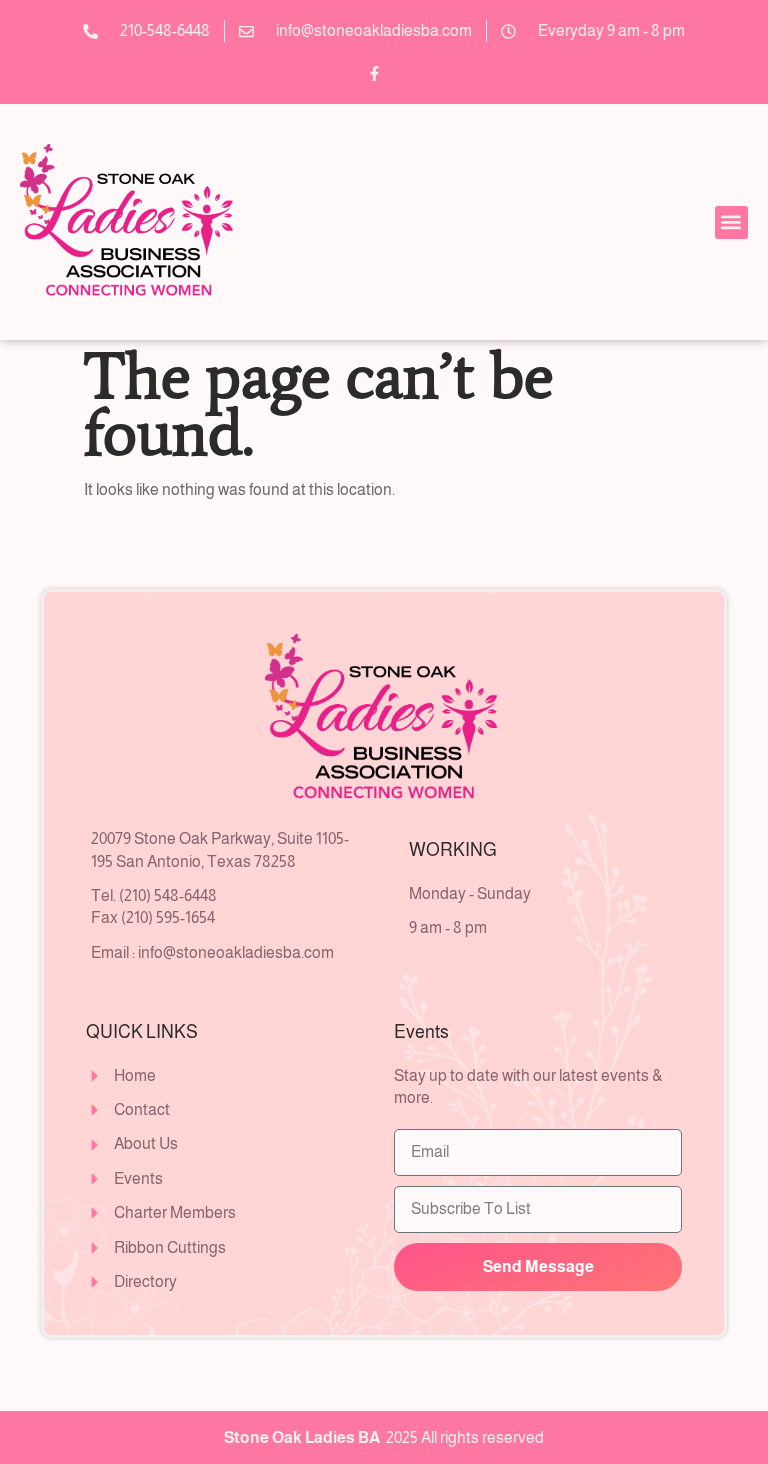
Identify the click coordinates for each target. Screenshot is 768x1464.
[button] (731, 222)
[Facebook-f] (374, 73)
